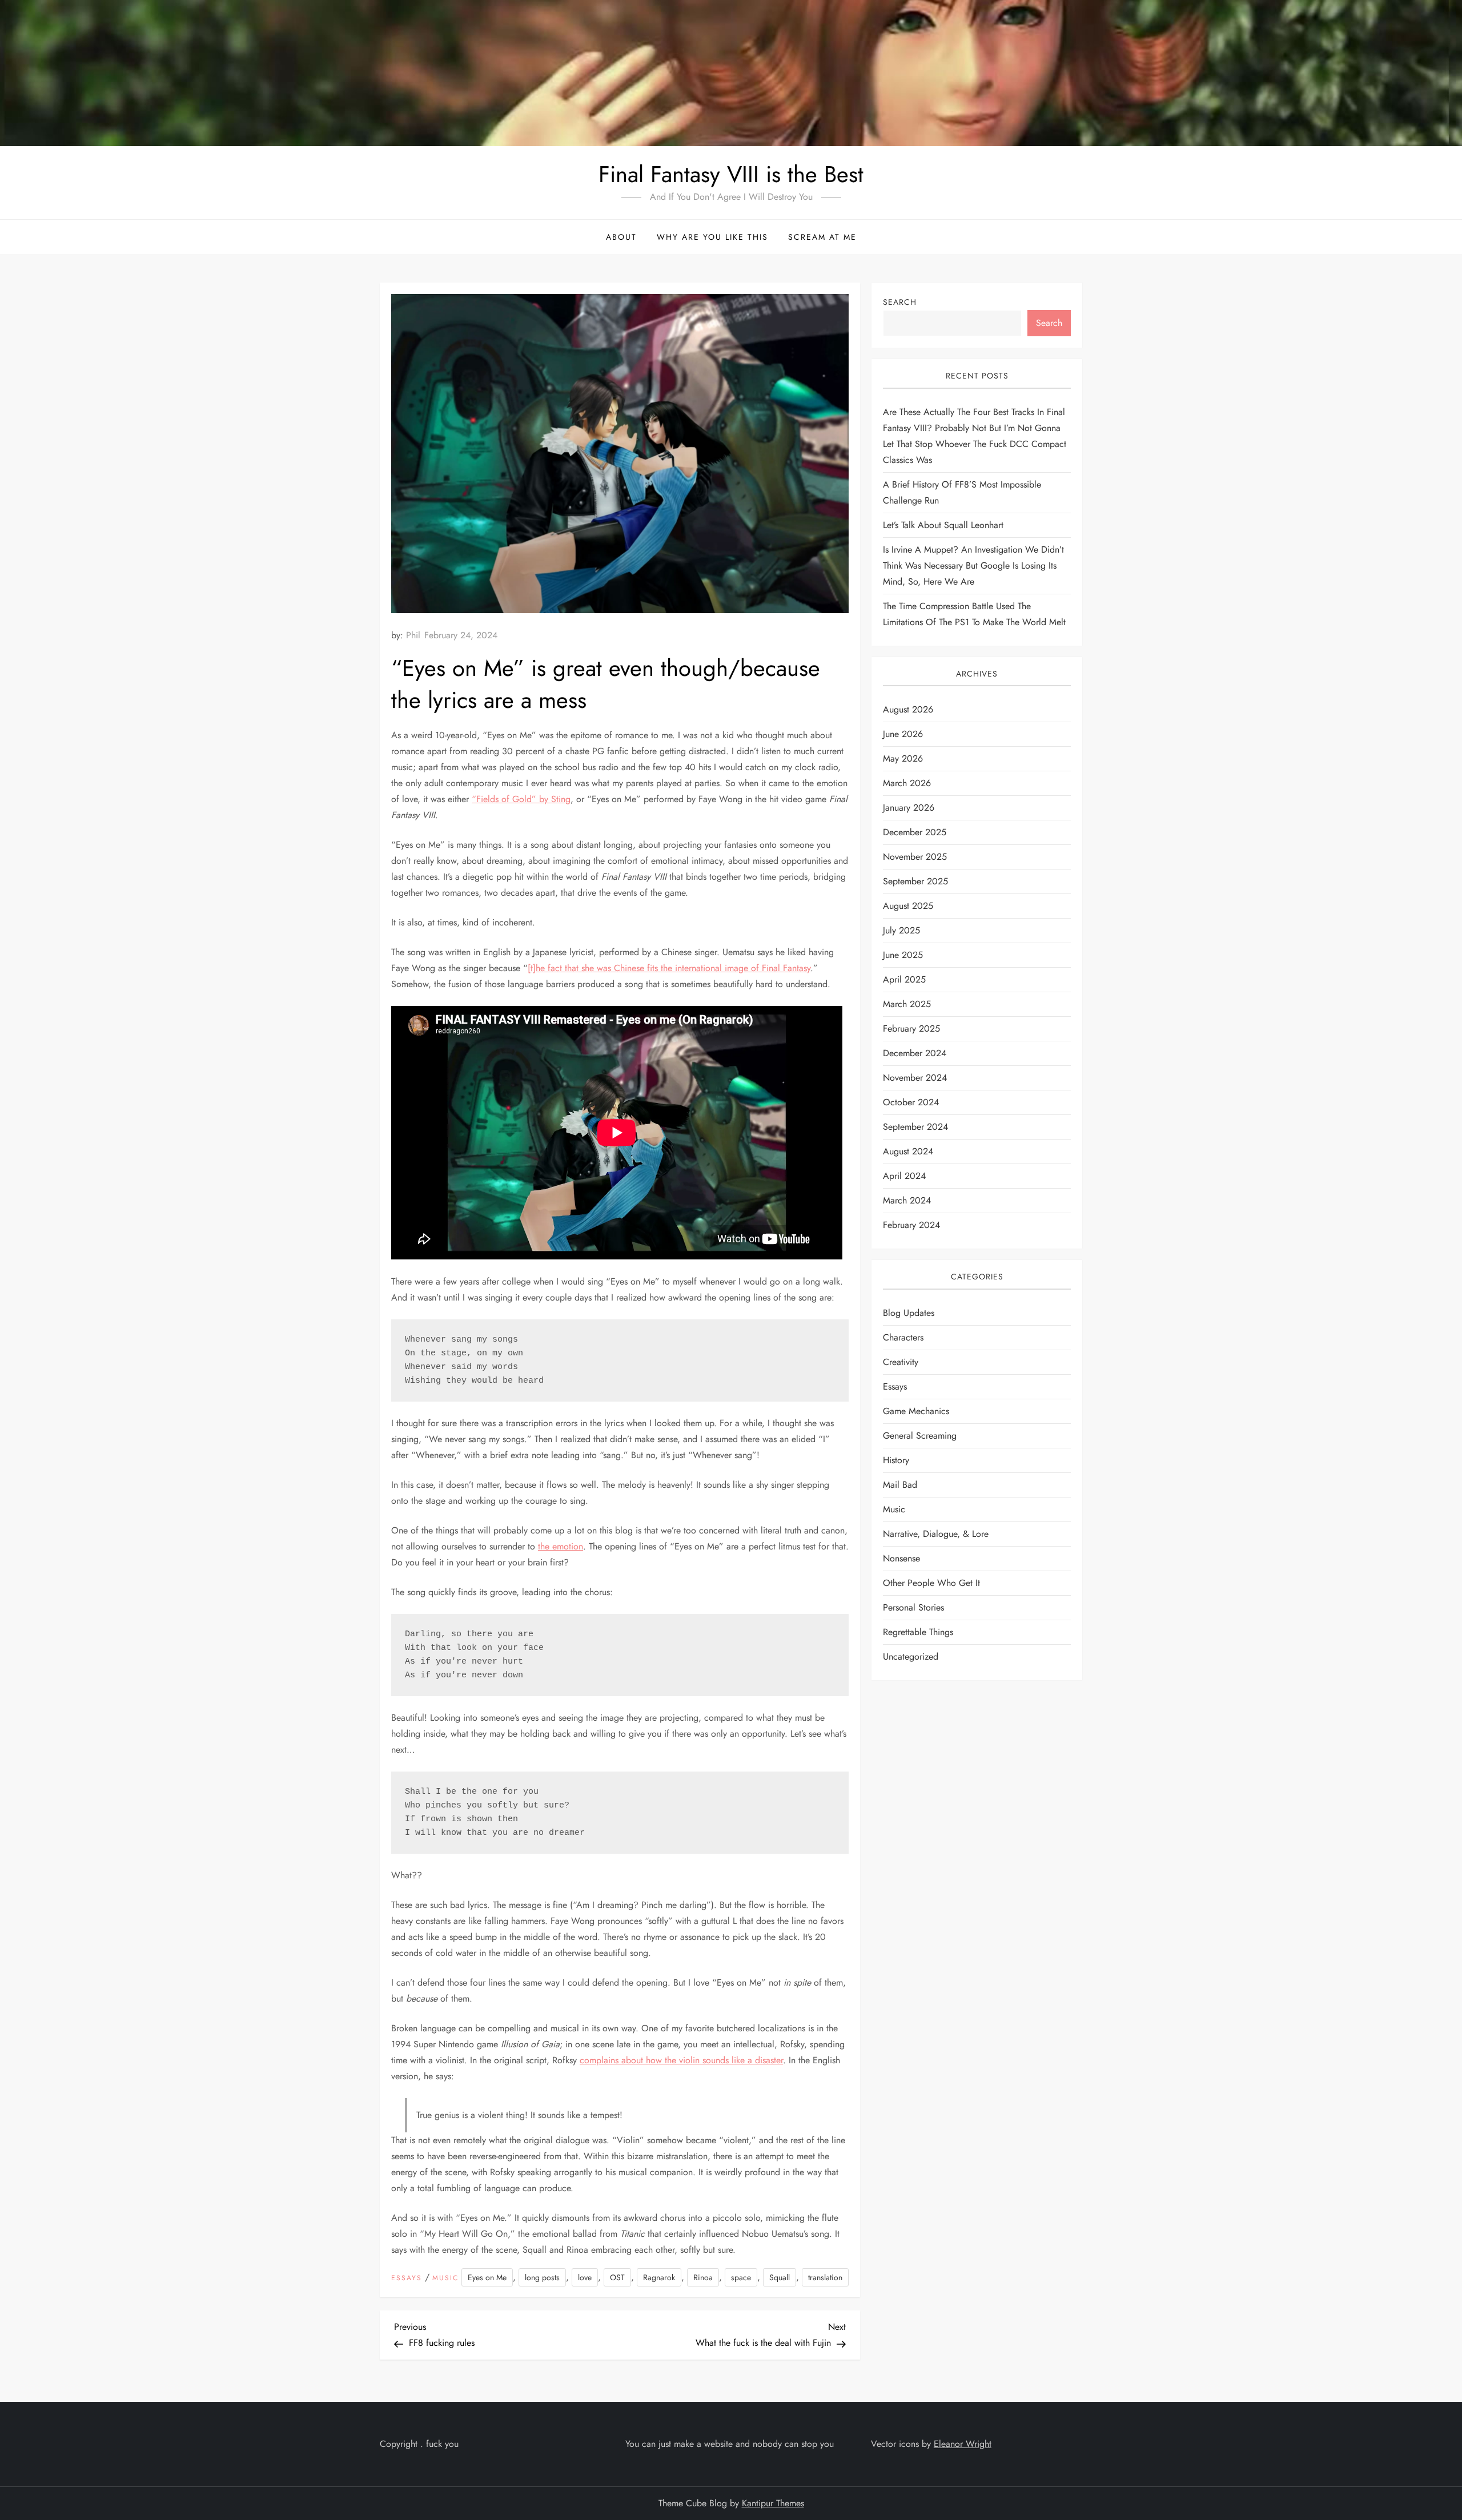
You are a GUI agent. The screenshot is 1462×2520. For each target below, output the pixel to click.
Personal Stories (913, 1607)
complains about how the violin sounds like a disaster (681, 2060)
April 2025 (904, 979)
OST (617, 2277)
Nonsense (901, 1558)
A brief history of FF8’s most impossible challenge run (962, 492)
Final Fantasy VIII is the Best (731, 174)
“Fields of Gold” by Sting (521, 799)
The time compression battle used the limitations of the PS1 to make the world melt (974, 614)
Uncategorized (911, 1656)
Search (900, 302)
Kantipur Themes (773, 2503)
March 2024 (907, 1200)
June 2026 (903, 734)
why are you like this (712, 237)
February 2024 (911, 1225)
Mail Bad (900, 1485)
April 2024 (904, 1176)
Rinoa (703, 2277)
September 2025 (915, 881)
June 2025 (903, 955)
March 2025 (907, 1004)
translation (825, 2277)
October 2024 (911, 1102)
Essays (407, 2279)
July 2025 (901, 930)
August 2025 (908, 906)
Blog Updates (909, 1313)
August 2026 (908, 709)
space (741, 2277)
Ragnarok (659, 2277)
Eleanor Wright (963, 2444)
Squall (780, 2277)
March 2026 (907, 783)
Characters (903, 1337)
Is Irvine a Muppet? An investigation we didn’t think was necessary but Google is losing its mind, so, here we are (973, 565)
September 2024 (915, 1127)
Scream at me (822, 237)
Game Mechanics (916, 1411)
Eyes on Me (487, 2277)
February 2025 (911, 1028)
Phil (413, 635)
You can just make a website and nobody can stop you (730, 2444)
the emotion (561, 1546)
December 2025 (915, 832)
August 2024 (908, 1151)
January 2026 (909, 808)
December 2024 (915, 1053)
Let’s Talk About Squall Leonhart (943, 525)
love (585, 2277)
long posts (542, 2277)
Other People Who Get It (931, 1583)
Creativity (901, 1362)
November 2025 (915, 857)
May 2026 (903, 758)
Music (445, 2279)
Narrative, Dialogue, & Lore (936, 1534)
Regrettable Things (918, 1632)
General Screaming (920, 1436)
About (621, 237)
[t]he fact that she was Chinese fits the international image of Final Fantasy (669, 968)
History (896, 1460)
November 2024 (915, 1078)
